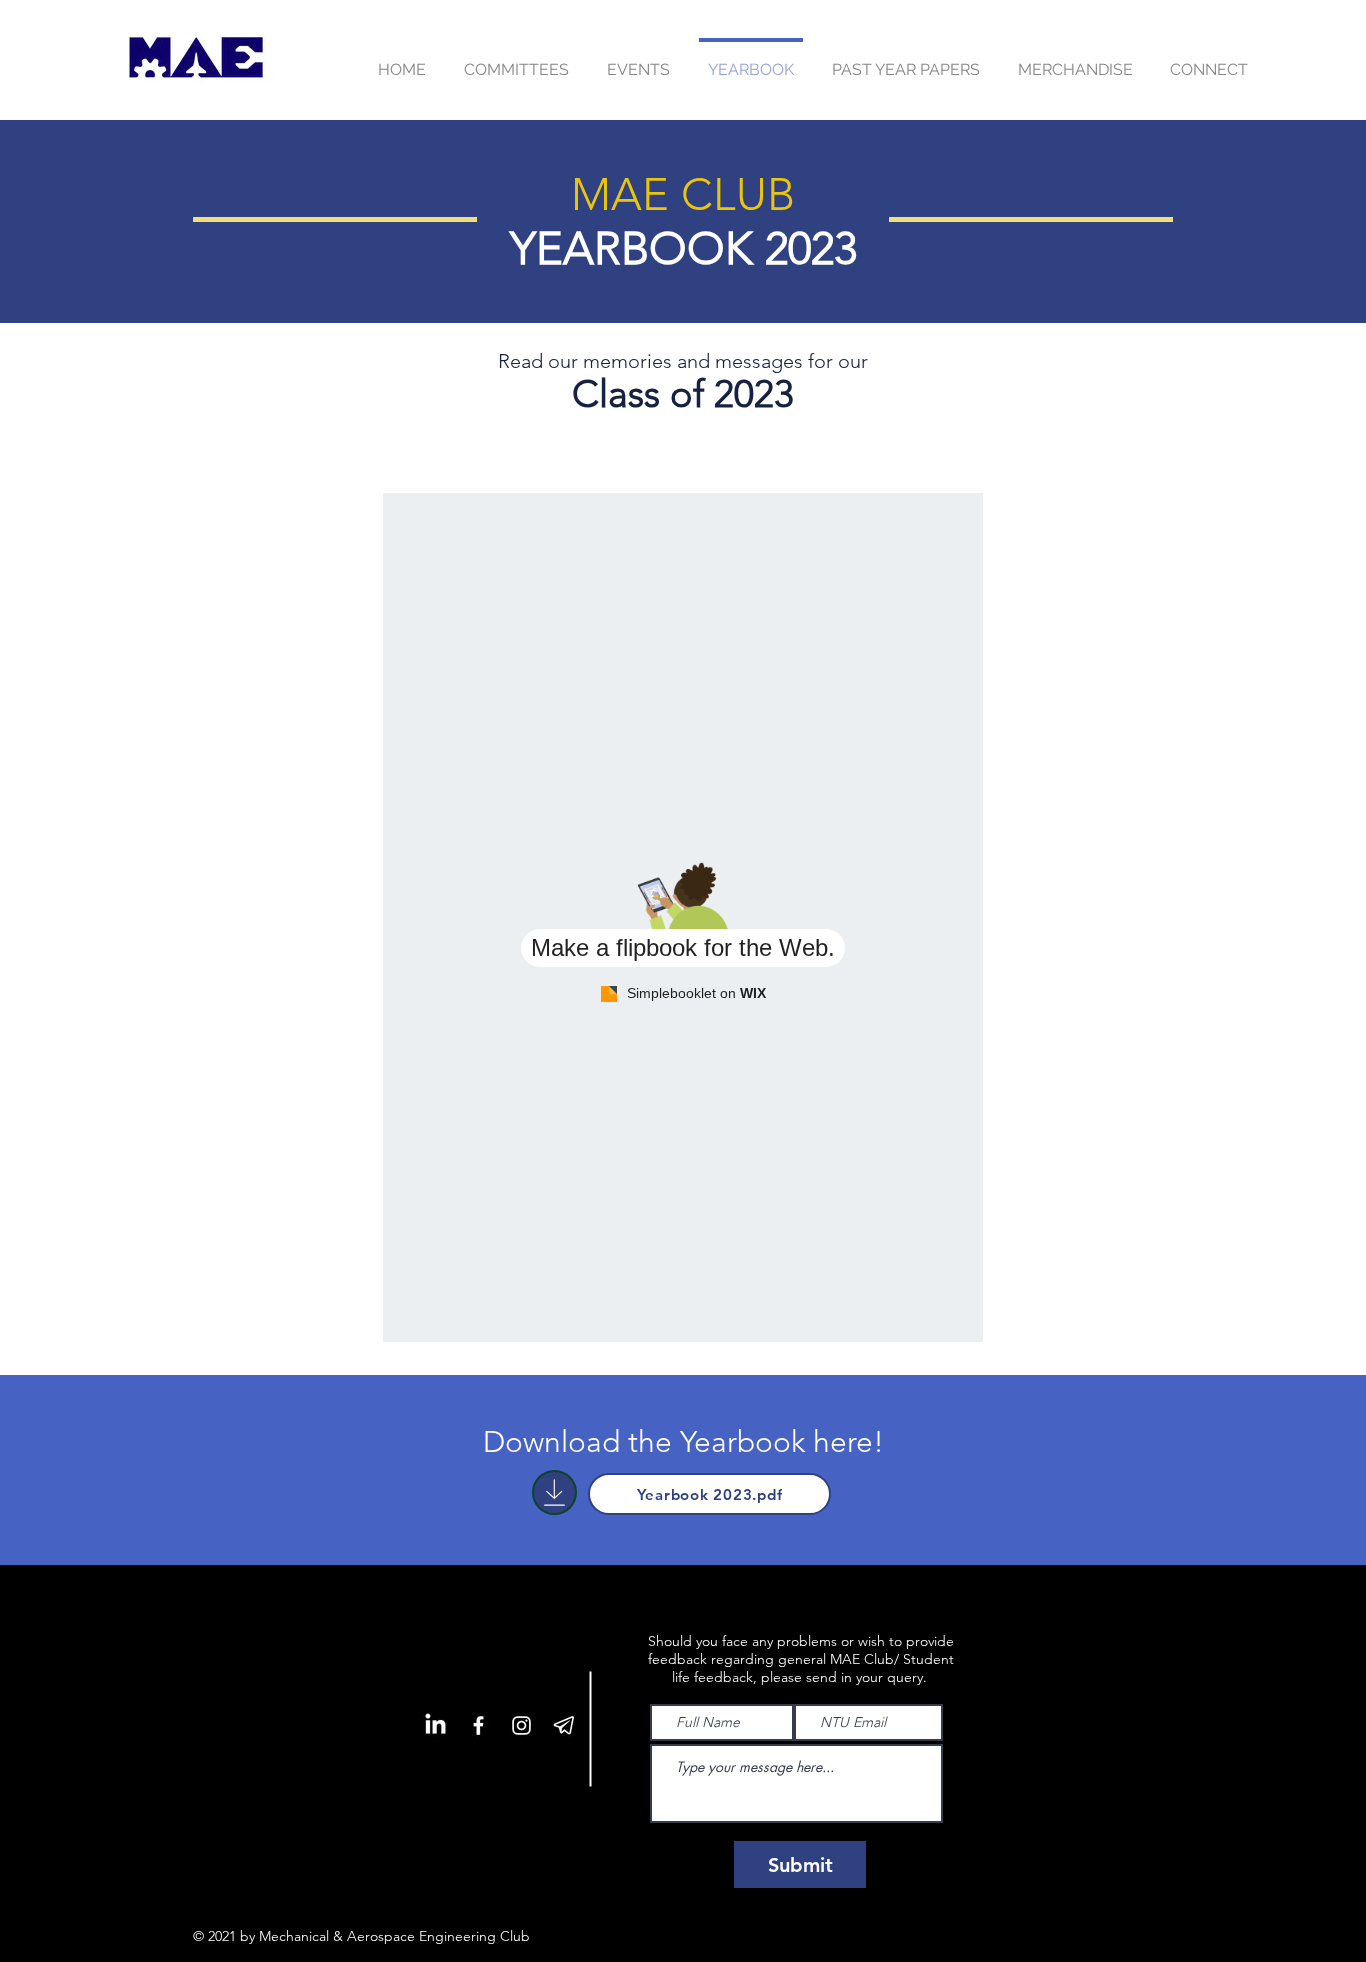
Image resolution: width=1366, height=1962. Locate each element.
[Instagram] (521, 1725)
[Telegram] (564, 1725)
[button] (638, 60)
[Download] (554, 1492)
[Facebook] (478, 1725)
